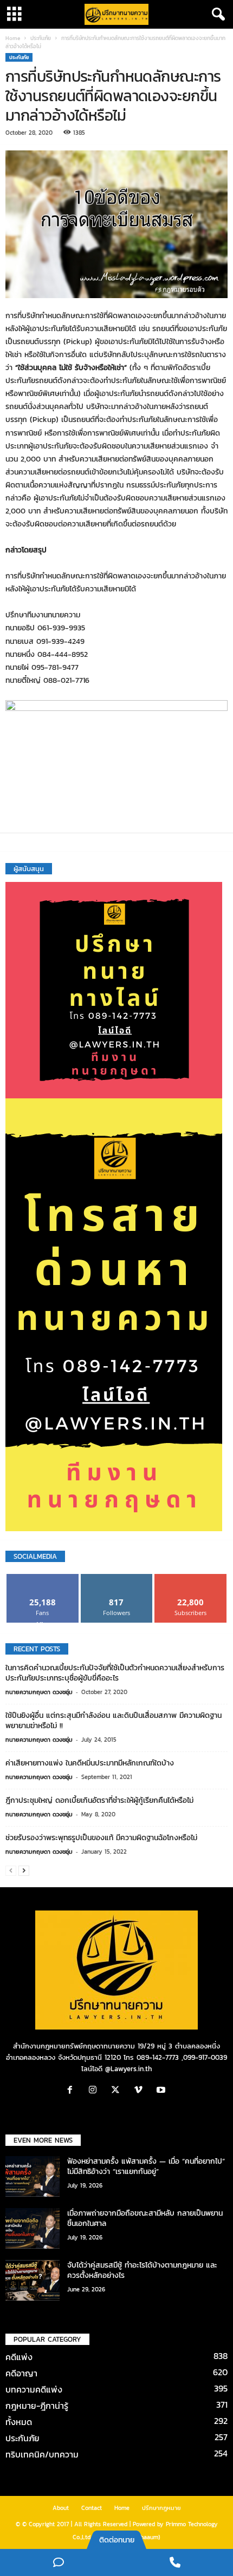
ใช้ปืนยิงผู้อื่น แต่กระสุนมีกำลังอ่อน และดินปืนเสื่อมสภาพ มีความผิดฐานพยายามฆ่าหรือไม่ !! (114, 1721)
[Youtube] (162, 2091)
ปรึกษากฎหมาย (161, 2508)
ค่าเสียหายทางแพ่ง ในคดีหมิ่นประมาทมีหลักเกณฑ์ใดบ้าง (90, 1763)
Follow (117, 1578)
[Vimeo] (141, 2091)
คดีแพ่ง (19, 2357)
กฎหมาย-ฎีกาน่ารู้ (37, 2406)
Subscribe (191, 1578)
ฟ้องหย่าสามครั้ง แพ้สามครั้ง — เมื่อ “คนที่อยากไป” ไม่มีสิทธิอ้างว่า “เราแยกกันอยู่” (146, 2166)
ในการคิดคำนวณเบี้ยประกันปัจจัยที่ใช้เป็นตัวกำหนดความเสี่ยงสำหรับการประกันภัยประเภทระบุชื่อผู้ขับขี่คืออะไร (115, 1673)
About (61, 2508)
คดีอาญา (21, 2373)
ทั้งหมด (19, 2422)
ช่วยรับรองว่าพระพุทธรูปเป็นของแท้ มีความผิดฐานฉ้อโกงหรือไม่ (101, 1838)
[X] (118, 2091)
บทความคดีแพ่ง (34, 2389)
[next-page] (24, 1871)
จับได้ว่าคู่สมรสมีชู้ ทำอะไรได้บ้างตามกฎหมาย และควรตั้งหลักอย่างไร (142, 2270)
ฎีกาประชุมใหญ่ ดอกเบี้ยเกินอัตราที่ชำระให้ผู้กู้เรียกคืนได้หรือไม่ (99, 1800)
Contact (92, 2508)
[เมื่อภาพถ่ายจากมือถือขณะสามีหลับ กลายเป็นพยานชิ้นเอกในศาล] (33, 2228)
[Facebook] (73, 2091)
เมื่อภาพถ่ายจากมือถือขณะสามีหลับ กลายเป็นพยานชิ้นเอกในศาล (145, 2218)
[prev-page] (11, 1871)
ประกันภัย (41, 38)
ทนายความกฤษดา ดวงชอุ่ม (39, 1692)
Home (13, 38)
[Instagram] (95, 2091)
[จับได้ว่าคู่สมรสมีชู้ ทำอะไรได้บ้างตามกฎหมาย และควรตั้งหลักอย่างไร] (33, 2280)
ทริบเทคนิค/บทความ (42, 2454)
